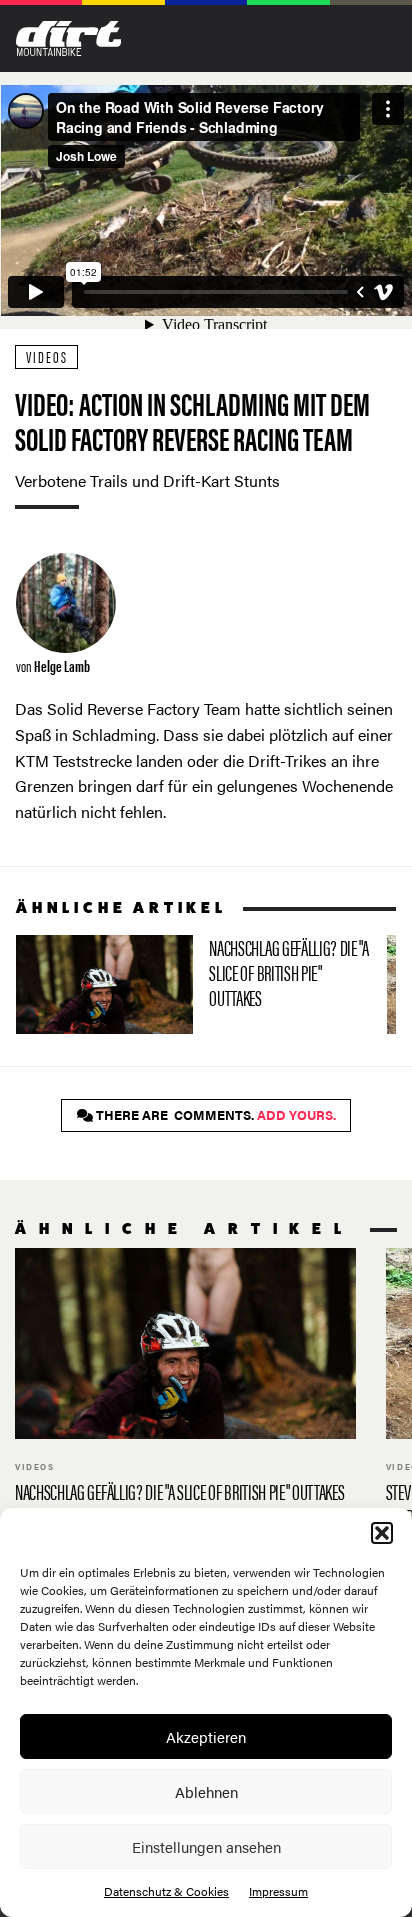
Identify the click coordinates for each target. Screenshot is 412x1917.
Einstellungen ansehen (206, 1846)
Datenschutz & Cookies (166, 1891)
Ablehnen (206, 1791)
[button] (382, 1533)
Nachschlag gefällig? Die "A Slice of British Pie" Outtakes (193, 984)
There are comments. (214, 1115)
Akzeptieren (206, 1736)
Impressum (278, 1891)
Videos (47, 356)
